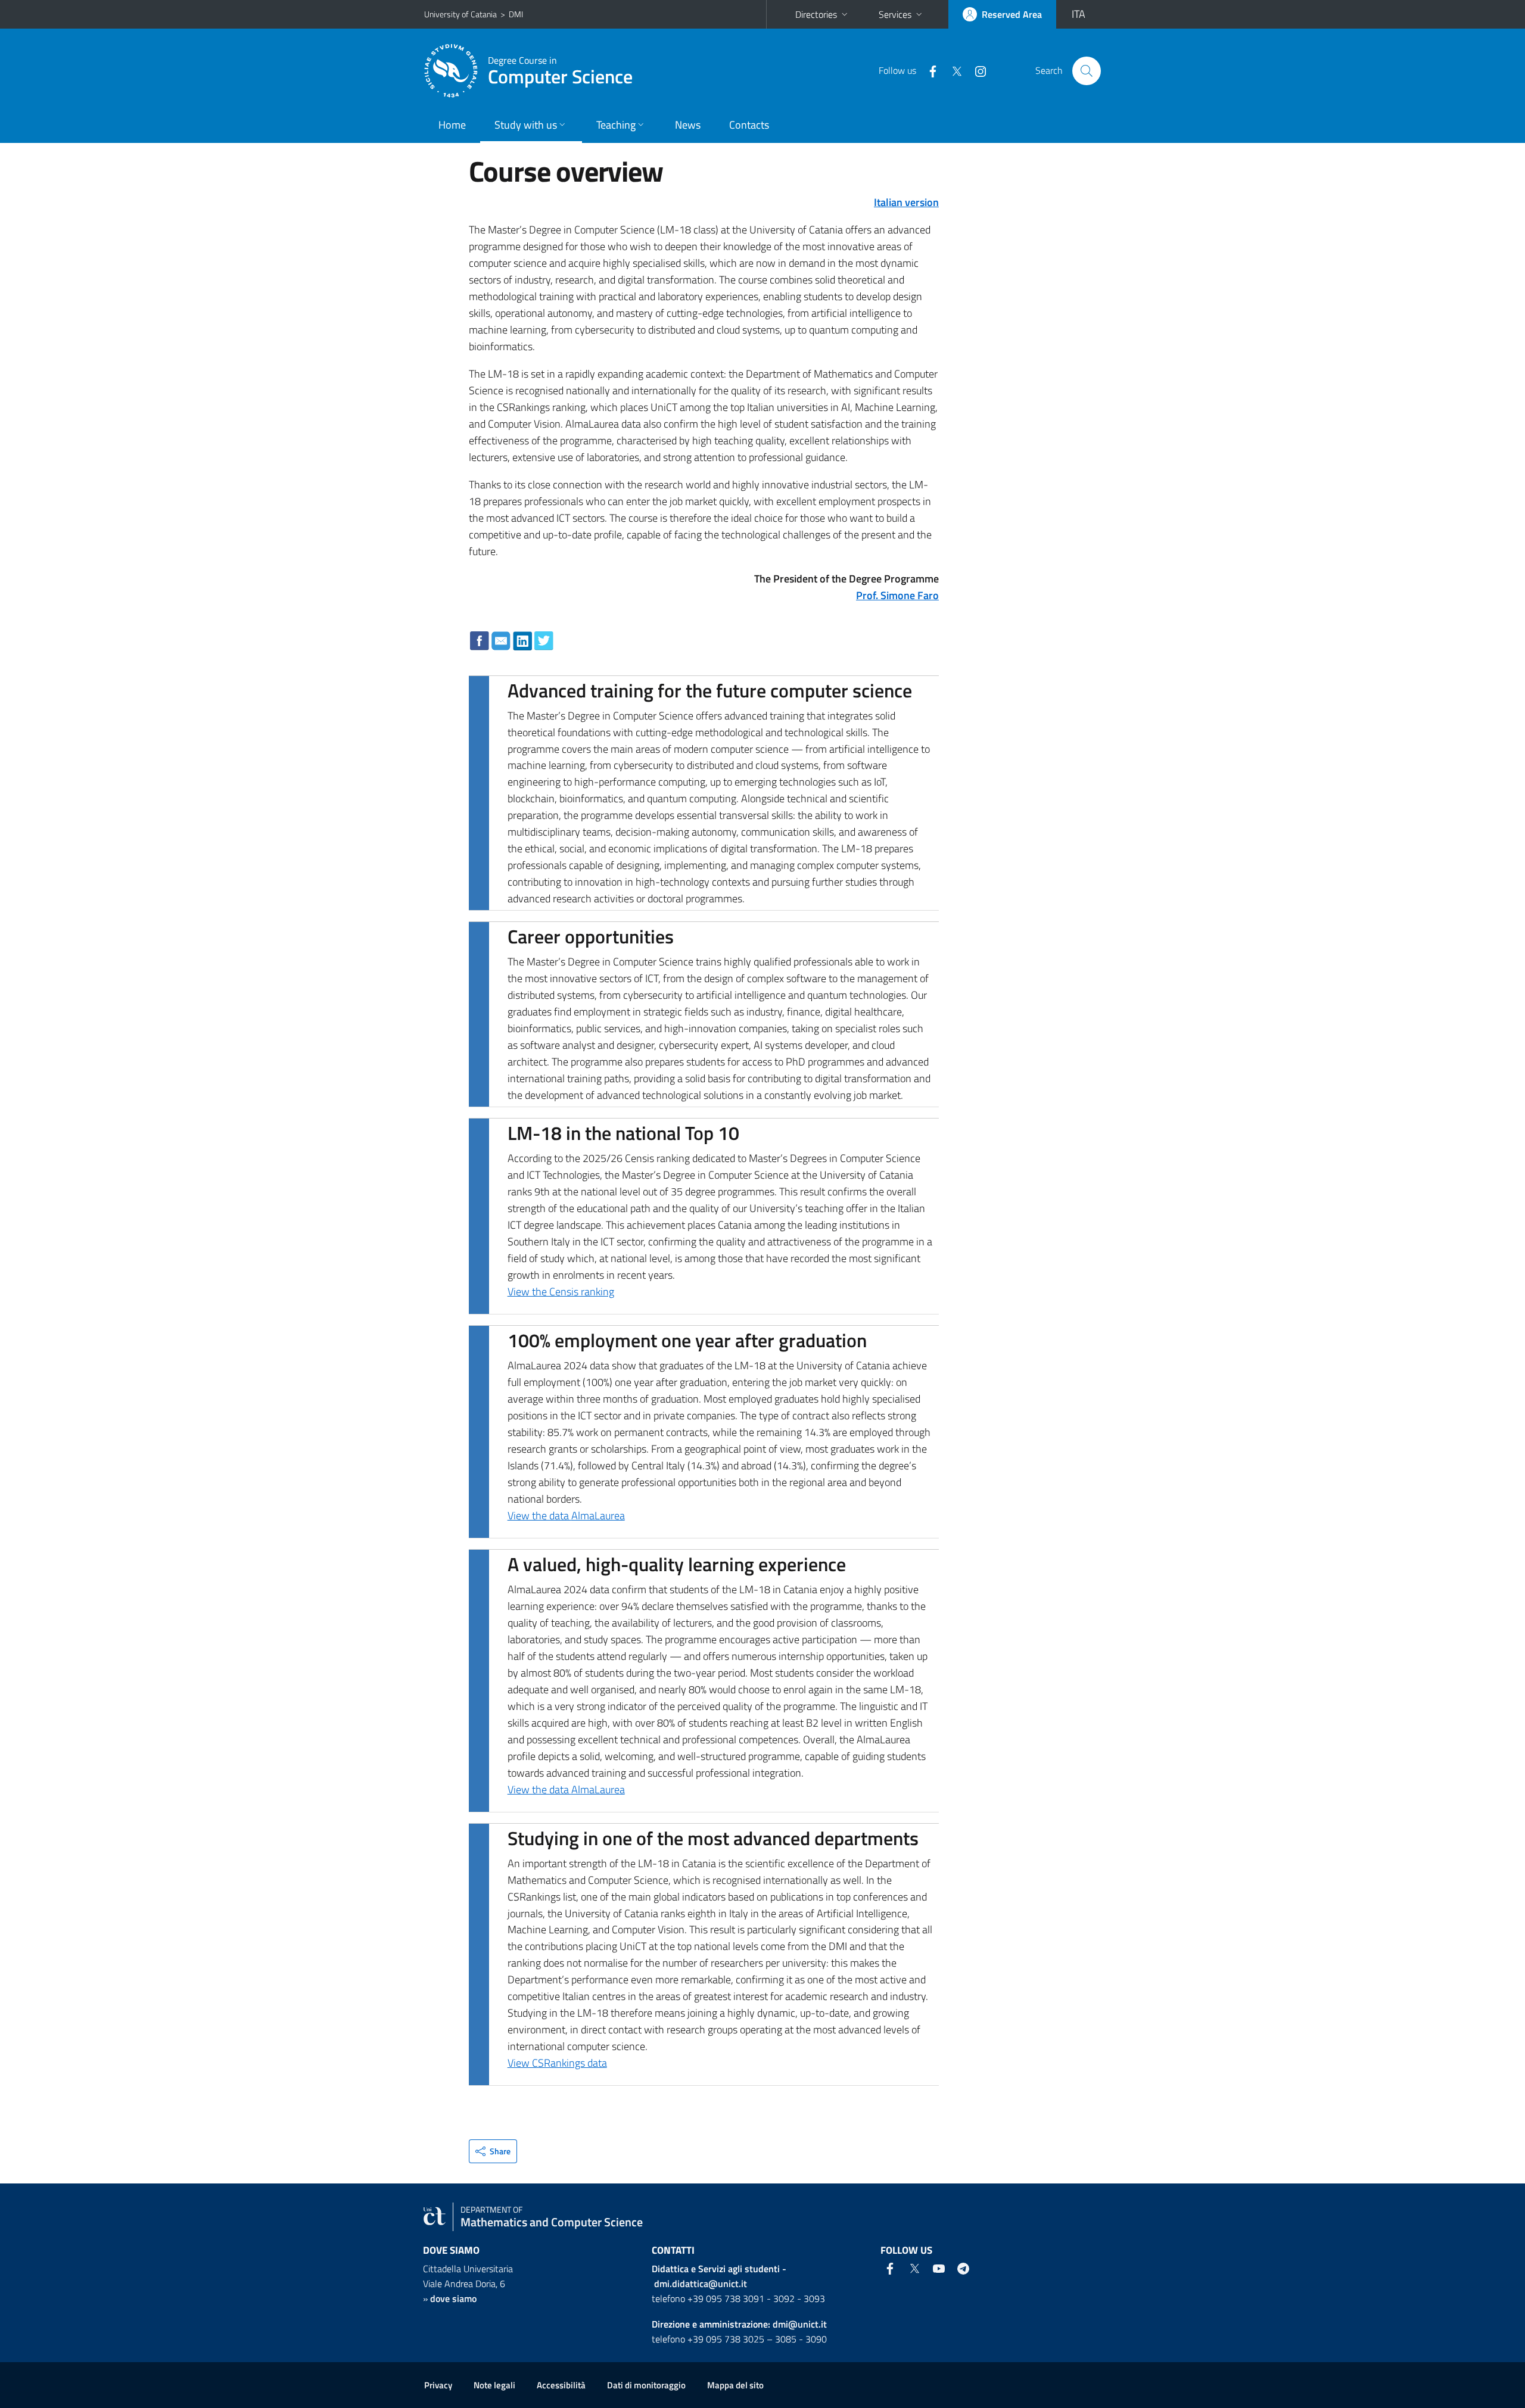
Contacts (749, 125)
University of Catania (460, 14)
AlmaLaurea (598, 1515)
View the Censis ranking (561, 1292)
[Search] (1087, 71)
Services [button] (895, 14)
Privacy (438, 2385)
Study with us (526, 125)
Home (452, 125)
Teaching (616, 125)
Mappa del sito (735, 2385)
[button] (493, 2151)
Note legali (494, 2385)
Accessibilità (561, 2385)
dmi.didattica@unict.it (701, 2284)
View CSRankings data (557, 2063)
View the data (539, 1515)
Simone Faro (910, 595)
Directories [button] (816, 14)
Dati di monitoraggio (646, 2385)
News (688, 125)
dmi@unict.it (800, 2324)
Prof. (868, 595)
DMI (516, 14)
